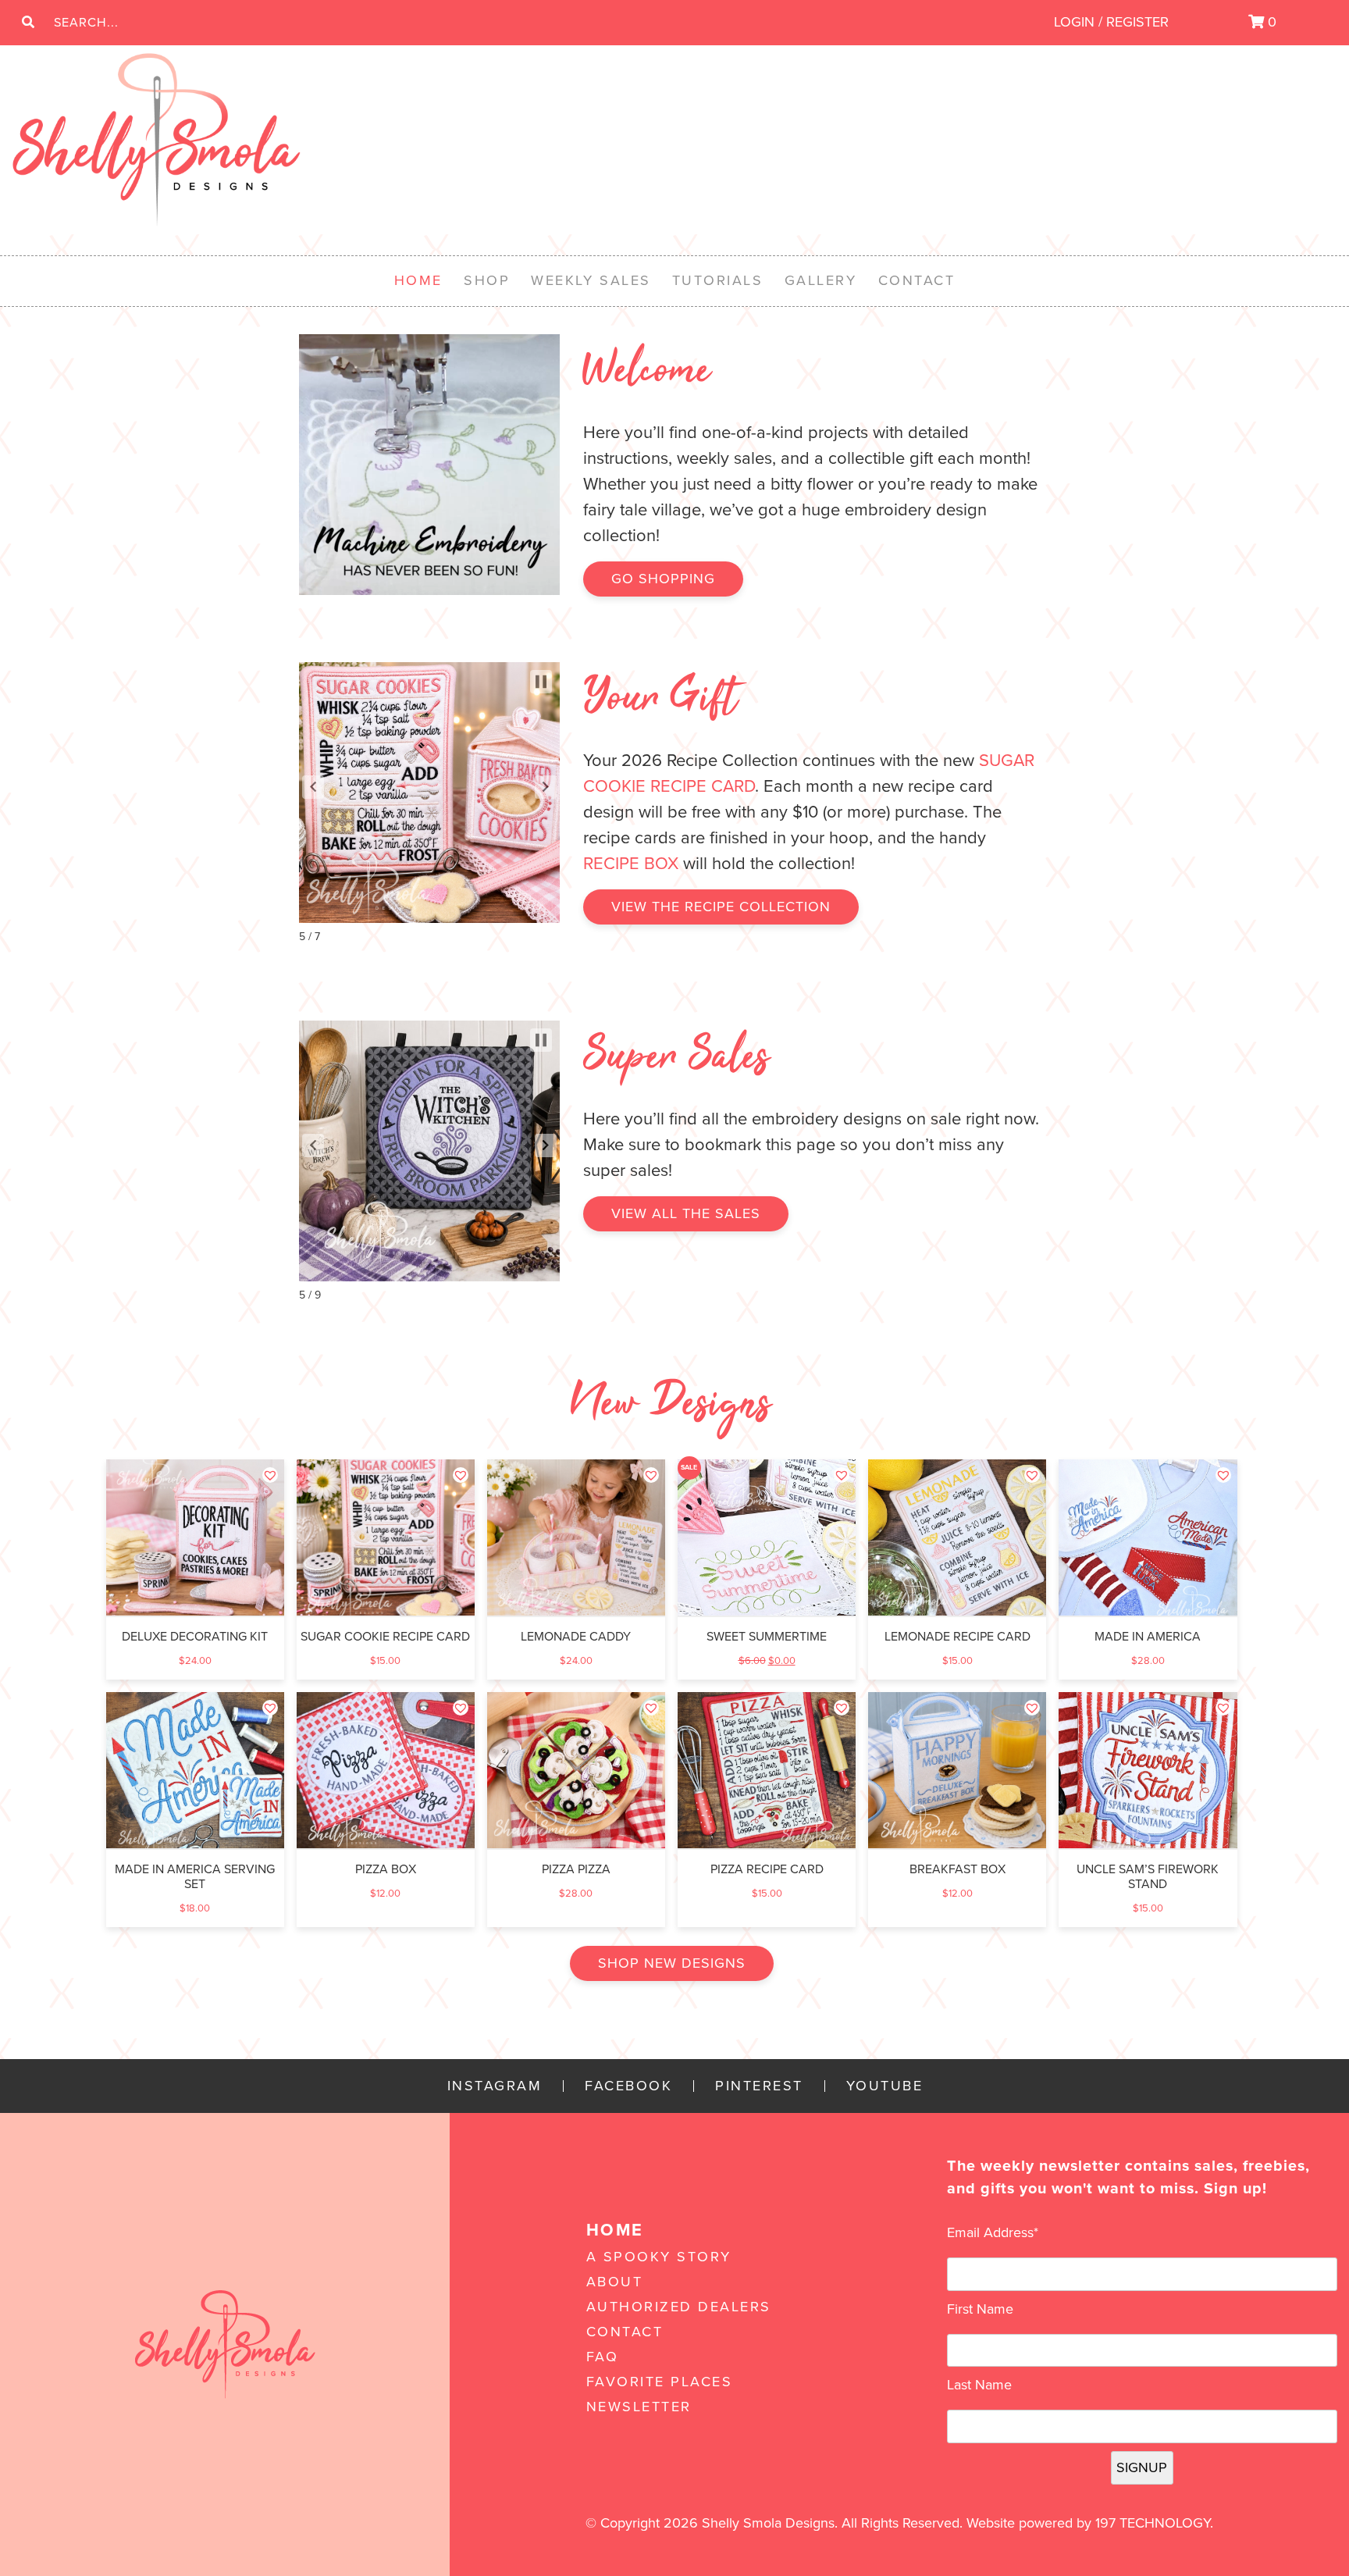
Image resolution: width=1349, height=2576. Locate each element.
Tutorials (718, 280)
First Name (980, 2309)
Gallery (821, 280)
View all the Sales (686, 1213)
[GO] (28, 23)
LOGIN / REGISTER (1111, 22)
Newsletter (639, 2407)
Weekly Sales (591, 280)
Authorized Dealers (679, 2307)
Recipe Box (631, 864)
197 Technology (1153, 2523)
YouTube (885, 2086)
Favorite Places (660, 2382)
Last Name (979, 2385)
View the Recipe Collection (721, 907)
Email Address (993, 2232)
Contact (917, 280)
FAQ (603, 2357)
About (615, 2282)
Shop (487, 280)
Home (418, 280)
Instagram (495, 2086)
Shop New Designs (672, 1963)
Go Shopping (663, 579)
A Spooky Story (659, 2257)
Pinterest (759, 2086)
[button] (313, 787)
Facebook (628, 2086)
